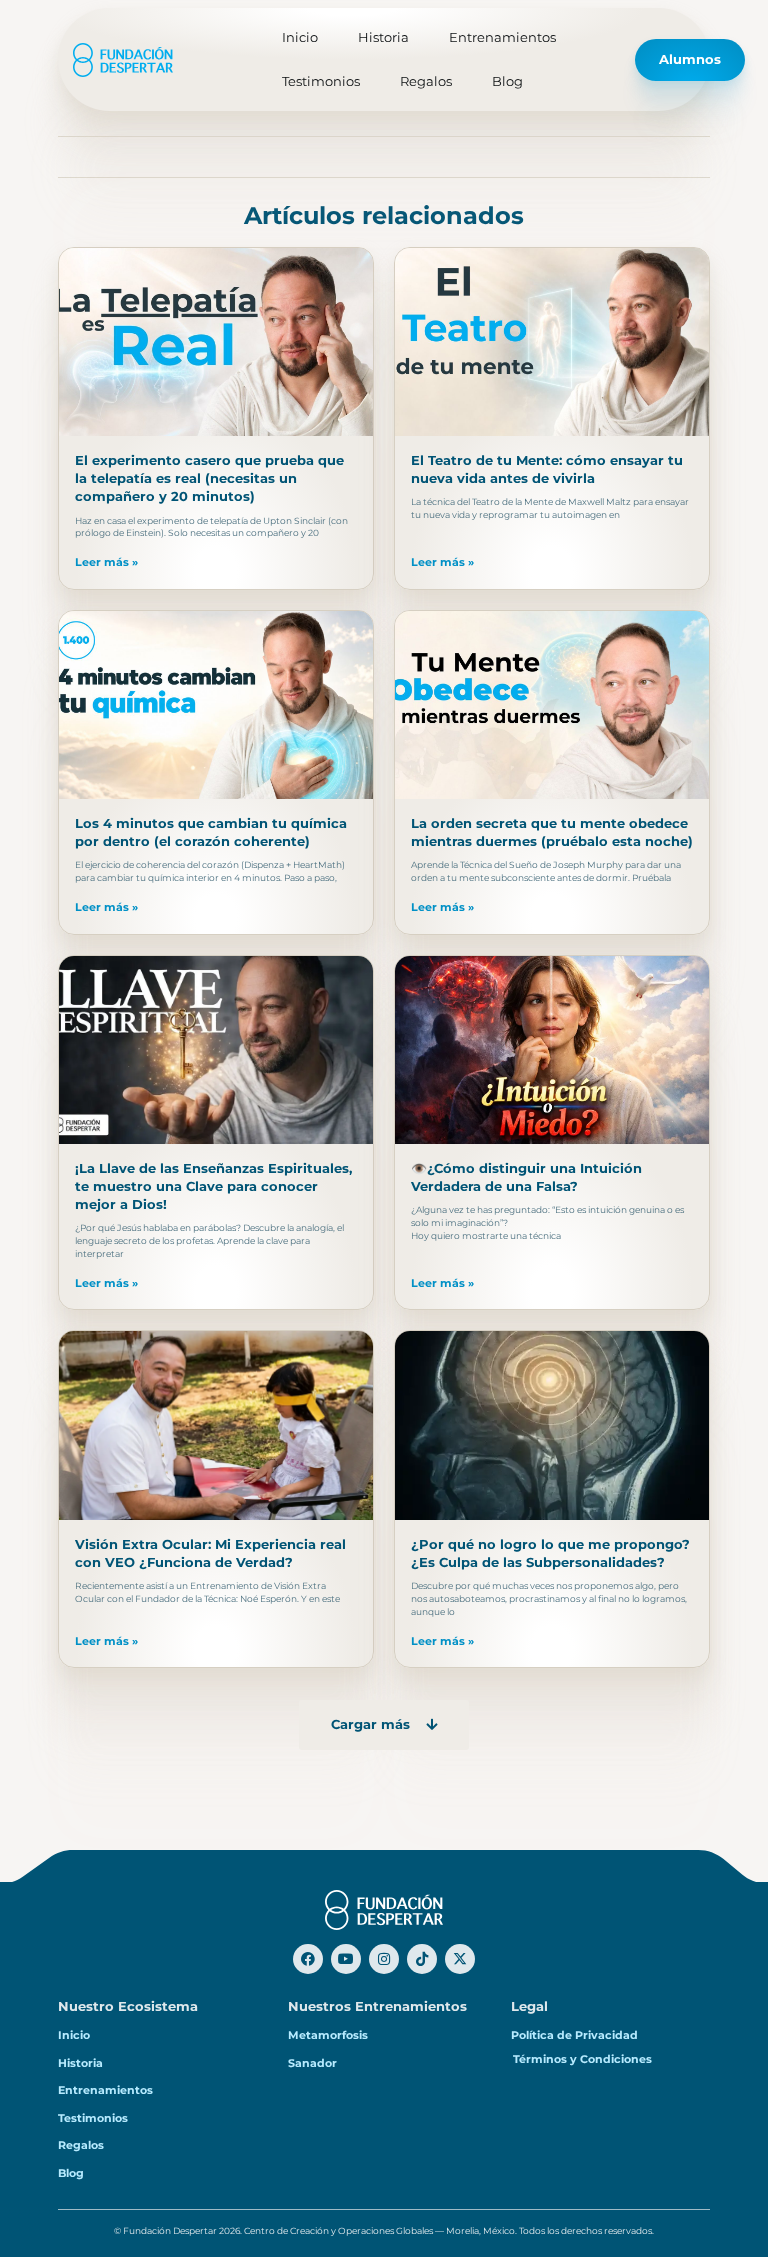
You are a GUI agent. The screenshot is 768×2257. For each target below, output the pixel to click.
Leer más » (106, 562)
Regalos (426, 81)
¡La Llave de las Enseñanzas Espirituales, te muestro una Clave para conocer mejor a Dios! (213, 1186)
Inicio (300, 37)
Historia (383, 37)
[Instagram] (384, 1959)
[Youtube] (346, 1959)
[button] (384, 1725)
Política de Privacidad (574, 2035)
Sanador (312, 2063)
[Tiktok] (422, 1959)
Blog (507, 81)
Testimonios (321, 81)
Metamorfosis (328, 2035)
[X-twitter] (460, 1959)
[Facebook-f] (308, 1959)
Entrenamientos (502, 37)
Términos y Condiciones (582, 2059)
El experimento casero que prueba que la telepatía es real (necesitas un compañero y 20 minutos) (209, 478)
